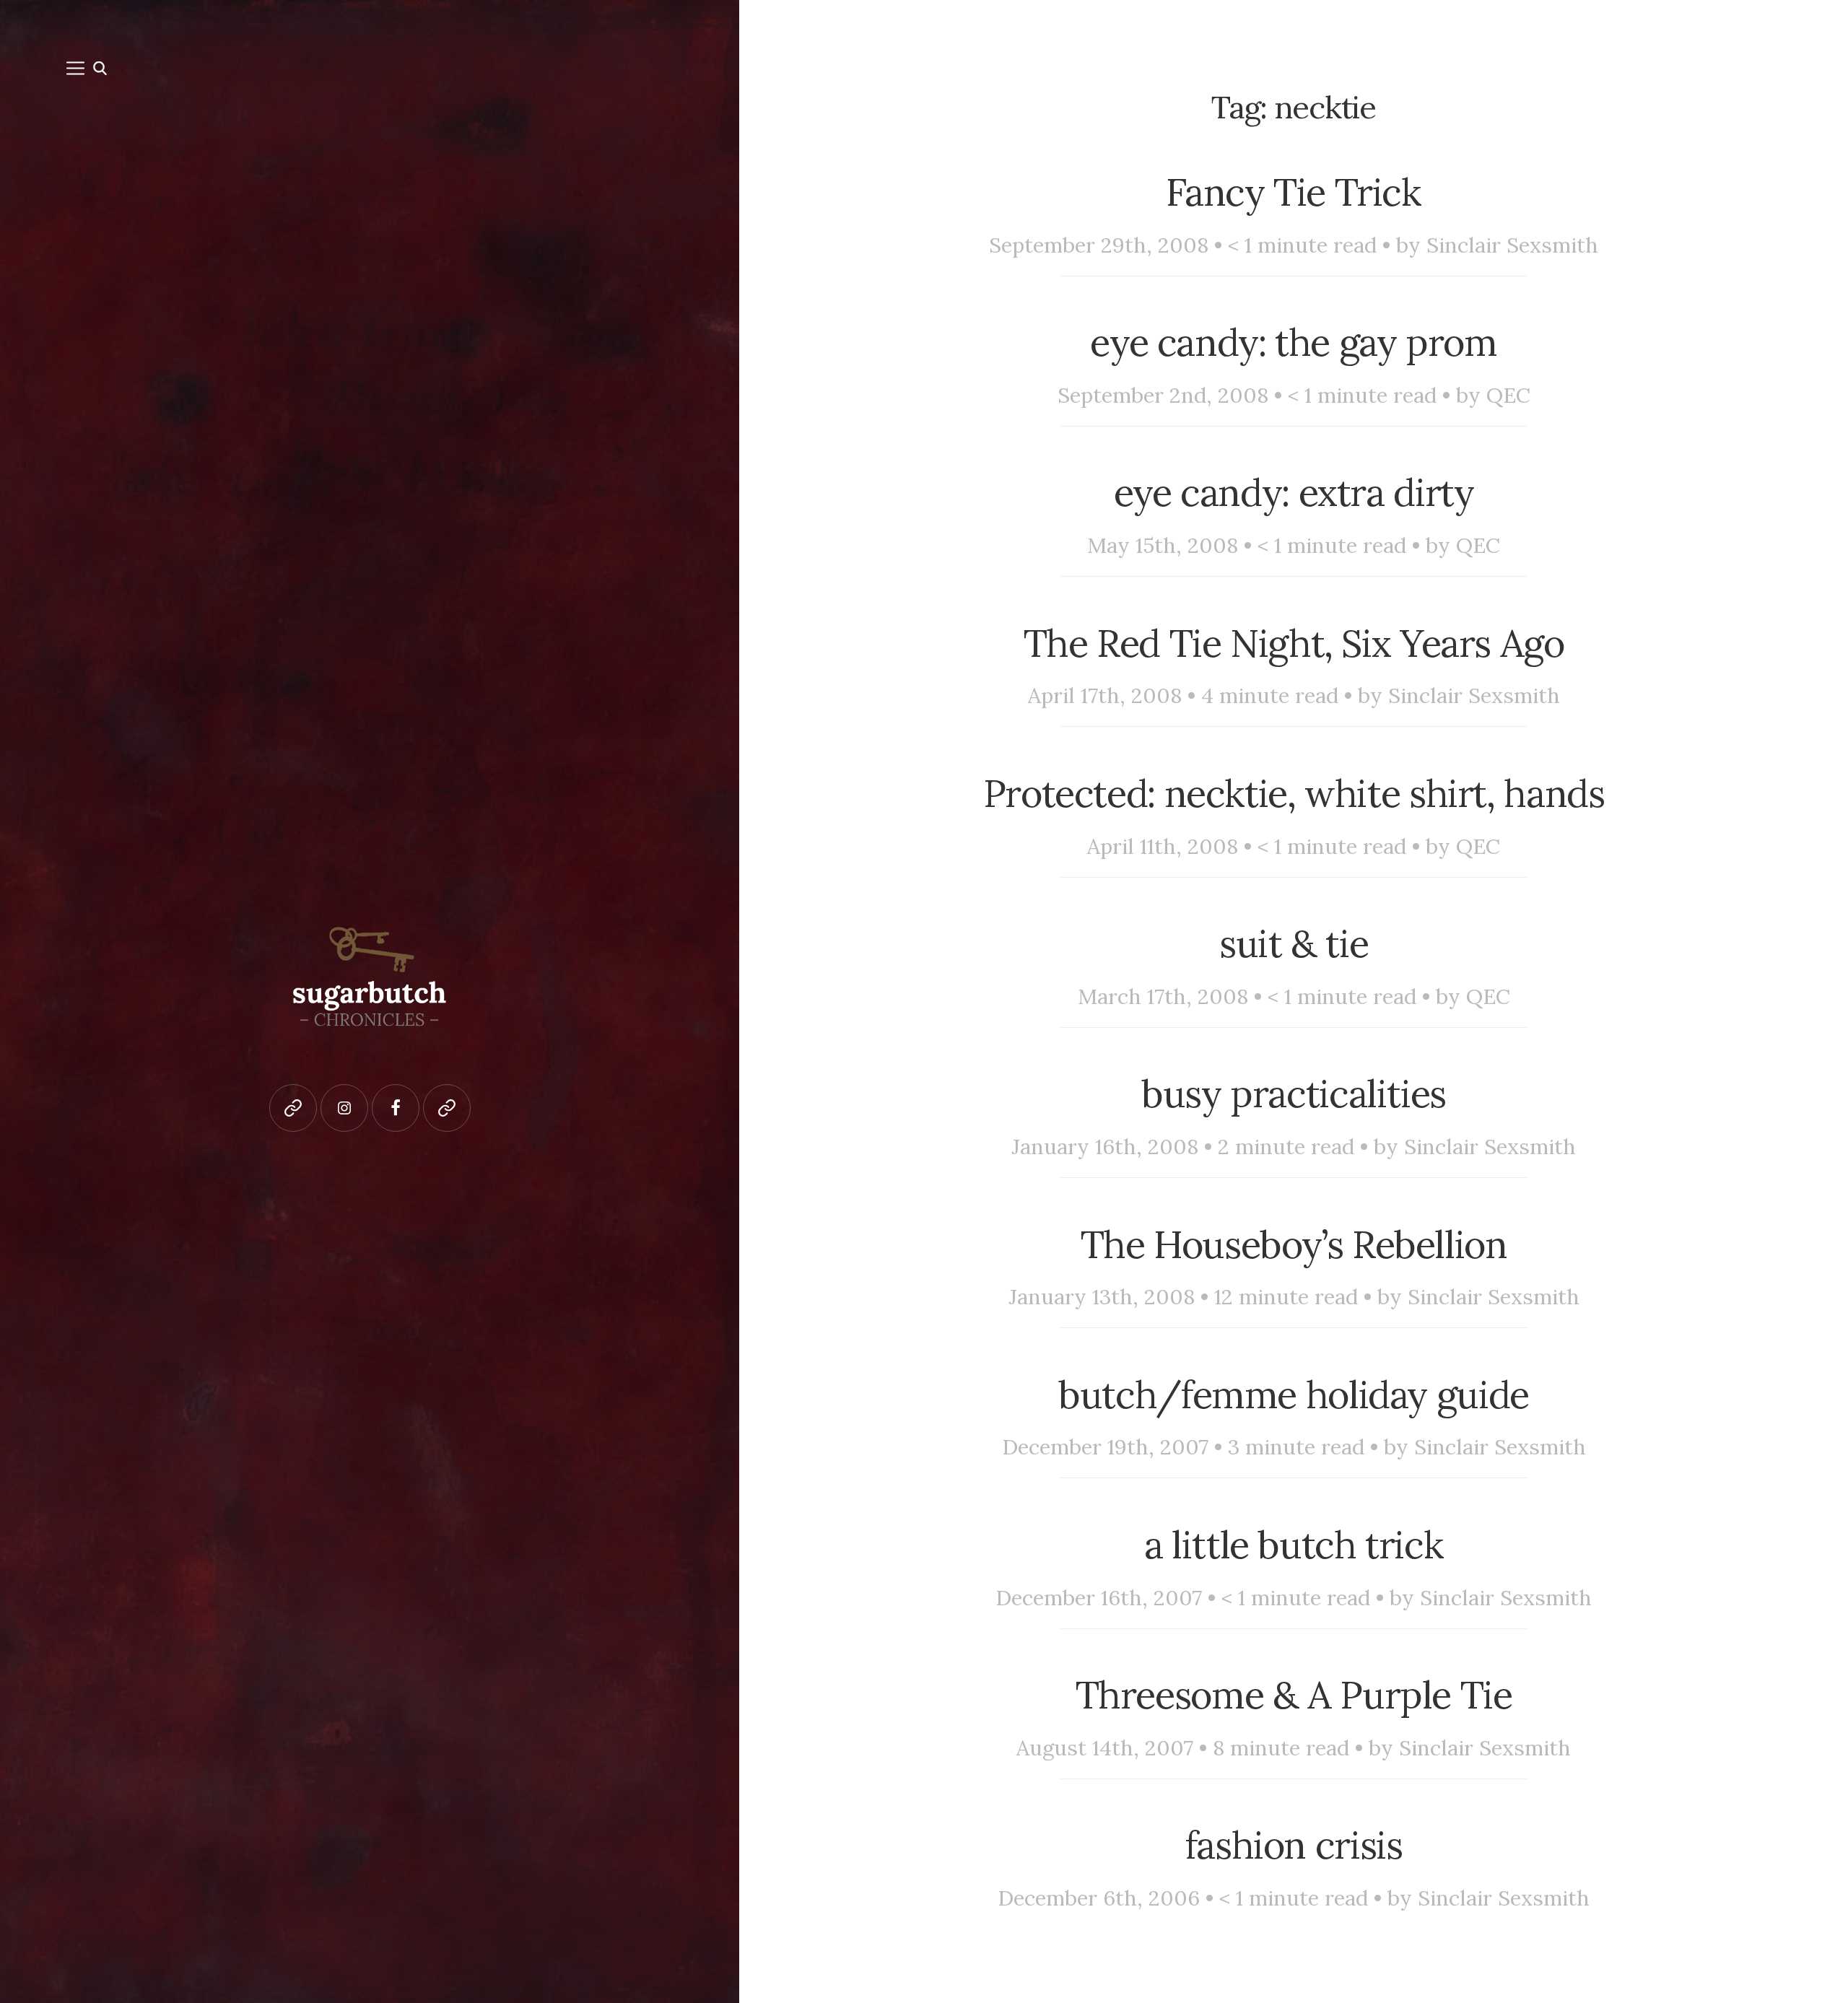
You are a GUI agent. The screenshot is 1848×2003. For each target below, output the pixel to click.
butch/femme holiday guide (1294, 1394)
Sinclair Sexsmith (1512, 245)
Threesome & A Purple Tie (1294, 1694)
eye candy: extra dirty (1294, 492)
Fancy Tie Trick (1293, 192)
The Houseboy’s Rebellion (1294, 1244)
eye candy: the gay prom (1293, 342)
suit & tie (1294, 943)
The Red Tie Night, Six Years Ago (1294, 643)
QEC (1508, 395)
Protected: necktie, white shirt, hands (1294, 793)
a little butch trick (1294, 1544)
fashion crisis (1294, 1845)
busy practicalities (1294, 1093)
